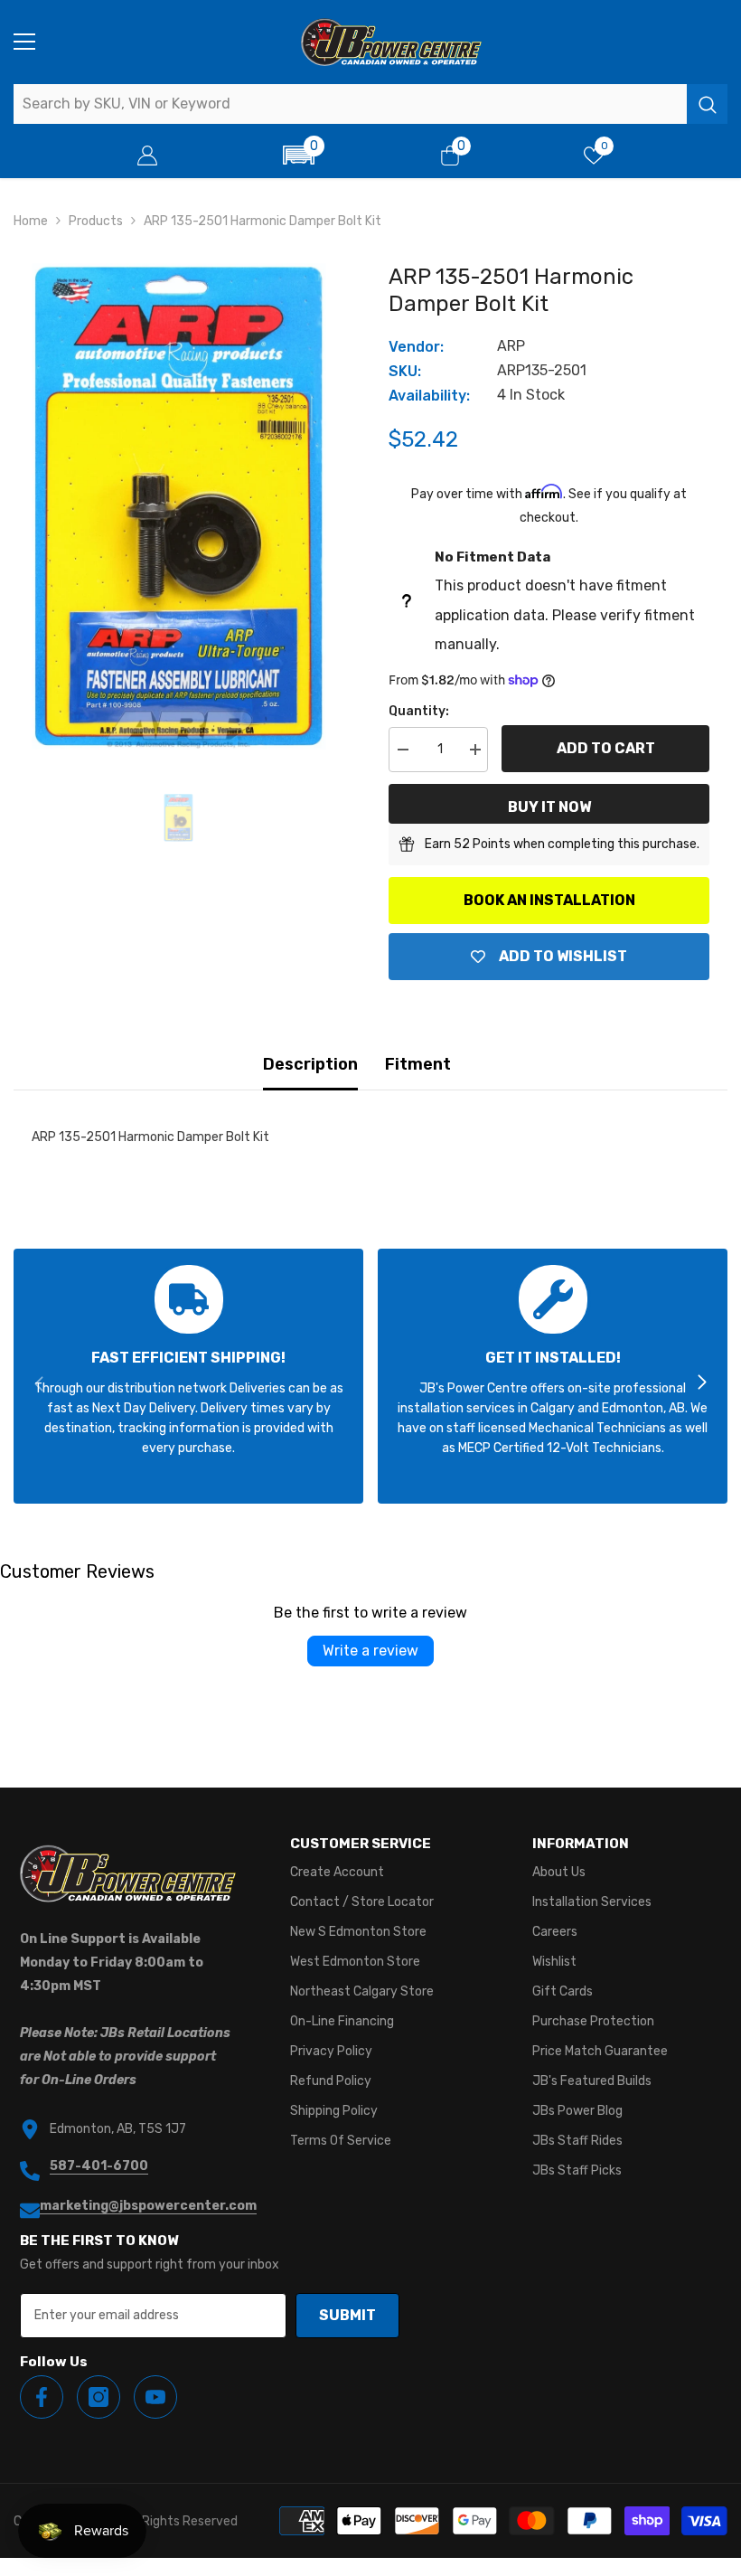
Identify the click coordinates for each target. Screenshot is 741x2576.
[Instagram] (98, 2397)
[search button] (707, 104)
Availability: (429, 396)
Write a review (370, 1651)
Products (96, 221)
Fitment (418, 1064)
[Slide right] (701, 1383)
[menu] (24, 42)
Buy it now (549, 807)
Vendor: (416, 347)
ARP (511, 346)
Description (310, 1064)
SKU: (405, 371)
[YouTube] (155, 2397)
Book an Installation (549, 900)
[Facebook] (42, 2397)
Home (31, 221)
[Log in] (147, 156)
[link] (188, 1376)
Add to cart (606, 748)
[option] (178, 506)
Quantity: (419, 711)
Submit (347, 2315)
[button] (299, 155)
